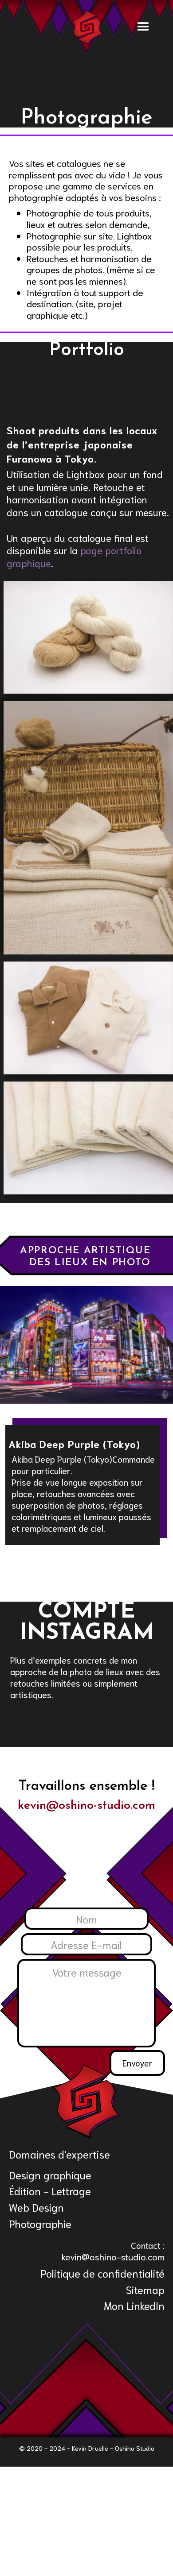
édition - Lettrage (50, 2190)
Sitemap (145, 2289)
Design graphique (50, 2174)
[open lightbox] (88, 637)
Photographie (40, 2223)
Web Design (36, 2207)
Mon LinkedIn (134, 2305)
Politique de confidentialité (102, 2273)
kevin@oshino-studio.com (86, 1806)
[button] (150, 27)
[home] (87, 28)
